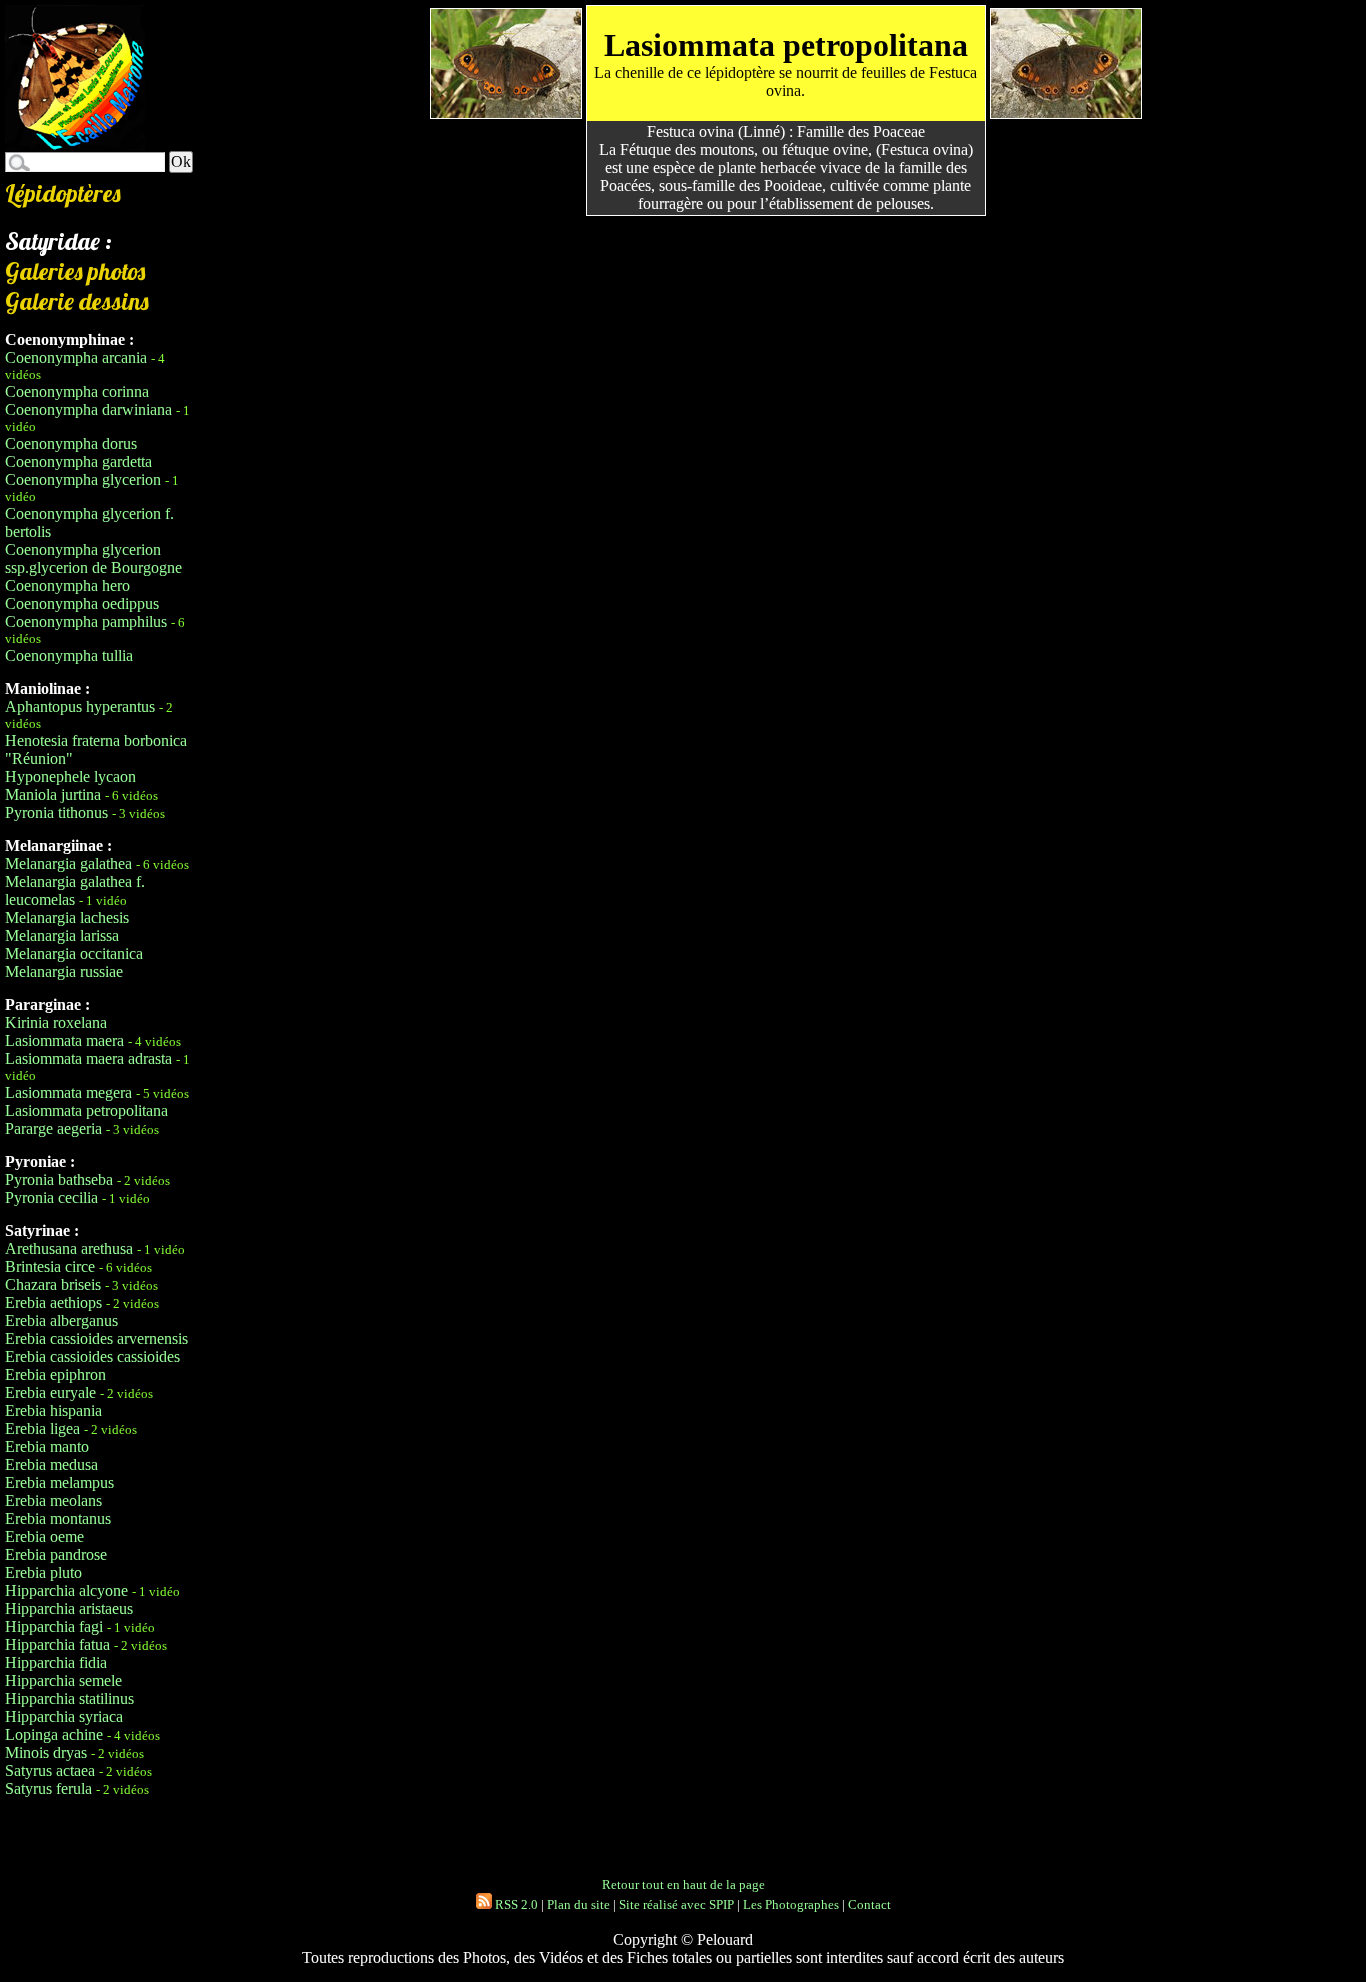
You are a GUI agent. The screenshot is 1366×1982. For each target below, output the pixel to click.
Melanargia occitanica (74, 953)
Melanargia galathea (68, 863)
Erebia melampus (59, 1482)
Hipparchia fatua (57, 1644)
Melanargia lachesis (67, 917)
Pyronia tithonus (56, 812)
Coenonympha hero (67, 585)
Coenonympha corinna (77, 391)
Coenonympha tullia (69, 655)
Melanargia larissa (62, 935)
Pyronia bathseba (59, 1179)
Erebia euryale (50, 1392)
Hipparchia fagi (54, 1626)
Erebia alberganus (61, 1320)
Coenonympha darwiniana (88, 409)
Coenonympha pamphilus (86, 621)
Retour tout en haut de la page (683, 1884)
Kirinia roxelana (56, 1022)
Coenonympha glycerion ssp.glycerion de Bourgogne (93, 558)
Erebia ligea (42, 1428)
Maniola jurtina (53, 794)
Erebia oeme (44, 1536)
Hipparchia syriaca (64, 1716)
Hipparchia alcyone (66, 1590)
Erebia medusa (51, 1464)
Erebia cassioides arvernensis (96, 1338)
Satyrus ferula (48, 1788)
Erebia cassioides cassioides (92, 1356)
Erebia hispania (53, 1410)
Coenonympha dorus (71, 443)
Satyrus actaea (50, 1770)
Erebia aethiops (53, 1302)
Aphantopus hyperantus (80, 706)
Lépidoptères (63, 193)
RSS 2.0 (515, 1904)
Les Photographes (791, 1904)
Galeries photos (75, 271)
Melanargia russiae (64, 971)
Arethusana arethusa (69, 1248)
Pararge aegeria (53, 1128)
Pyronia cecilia (51, 1197)
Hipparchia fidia (56, 1662)
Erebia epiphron (55, 1374)
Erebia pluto (43, 1572)
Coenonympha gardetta (78, 461)
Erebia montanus (58, 1518)
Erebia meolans (53, 1500)
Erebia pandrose (56, 1554)
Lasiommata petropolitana (86, 1110)
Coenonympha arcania (76, 357)
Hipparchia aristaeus (69, 1608)
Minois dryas (46, 1752)
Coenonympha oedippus (82, 603)
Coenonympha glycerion (83, 479)
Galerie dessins (77, 301)
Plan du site (578, 1904)
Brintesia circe (50, 1266)
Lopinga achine (54, 1734)
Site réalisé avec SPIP (676, 1904)
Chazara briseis (53, 1284)
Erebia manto (47, 1446)
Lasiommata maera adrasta (88, 1058)
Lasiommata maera (64, 1040)
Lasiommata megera (68, 1092)
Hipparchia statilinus (69, 1698)
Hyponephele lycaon (70, 776)
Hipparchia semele (63, 1680)
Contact (869, 1904)
